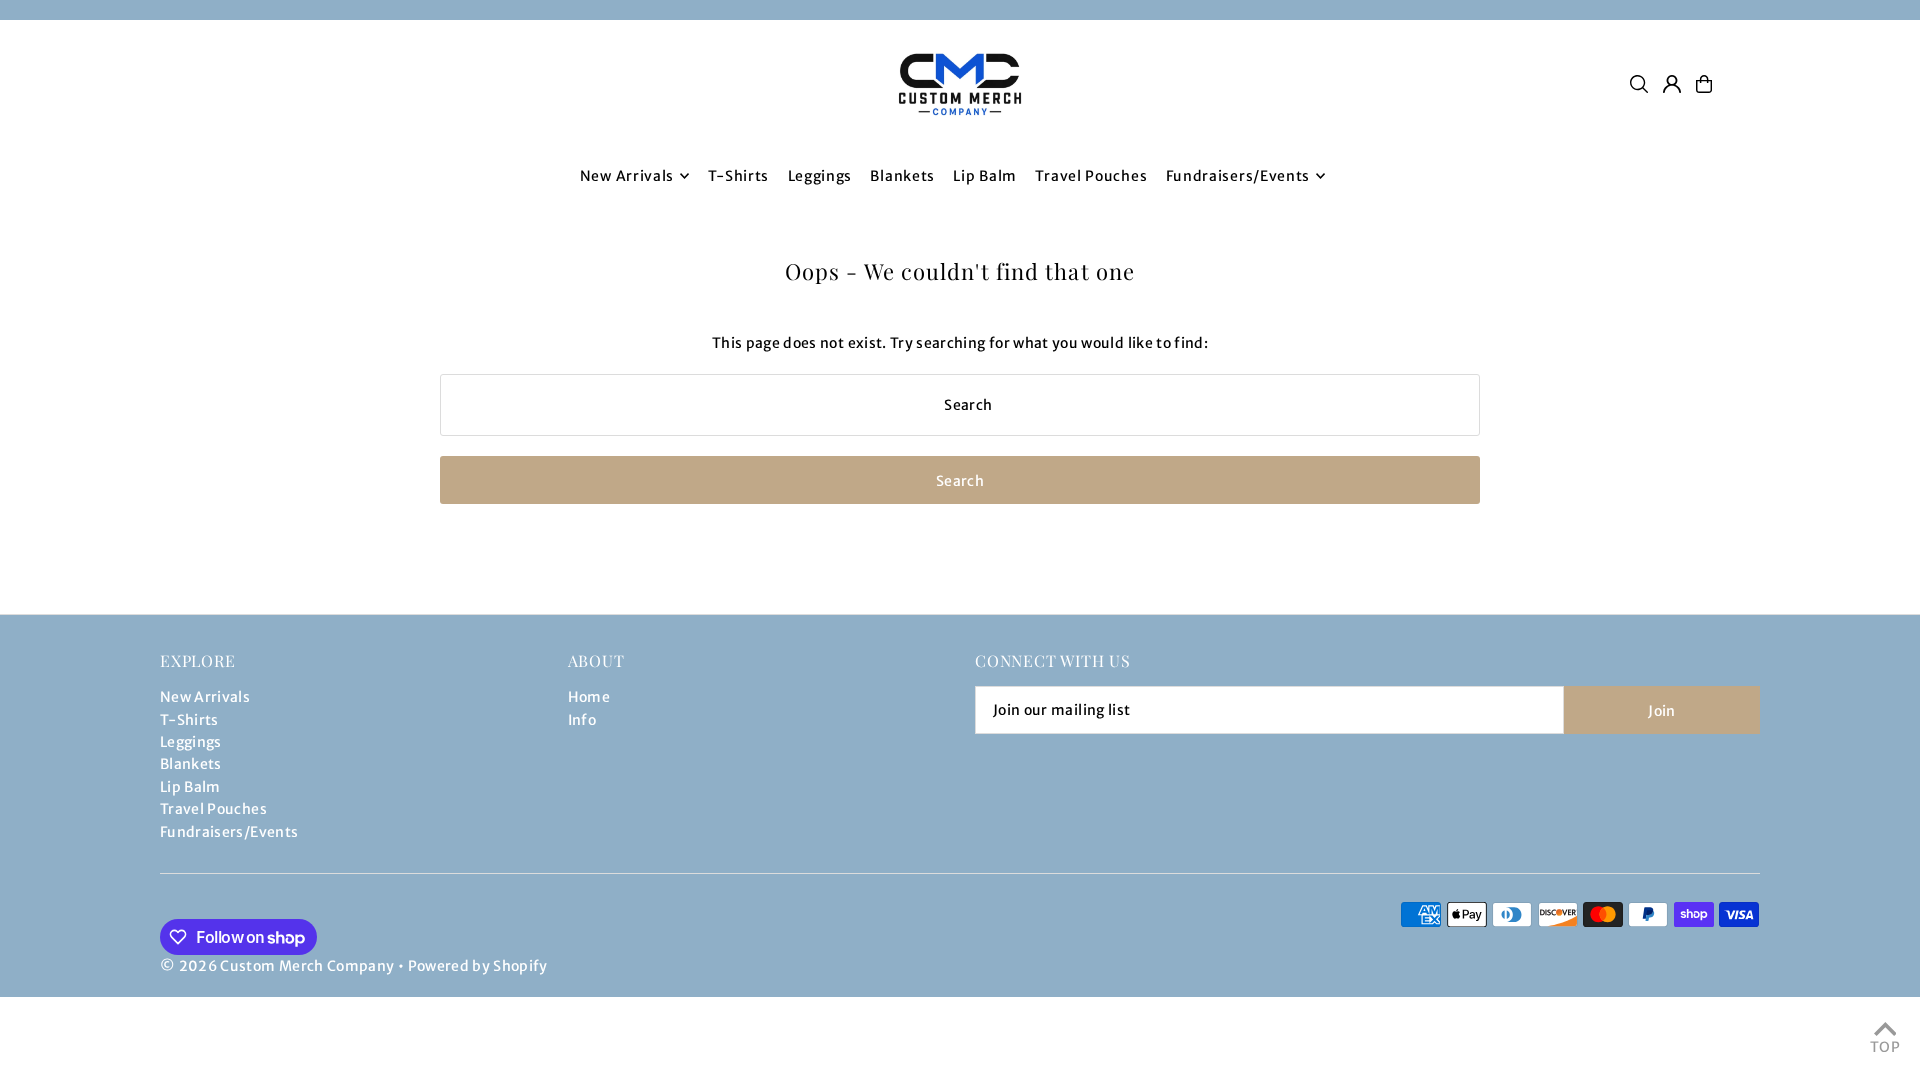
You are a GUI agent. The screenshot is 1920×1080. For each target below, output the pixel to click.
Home (589, 697)
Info (582, 720)
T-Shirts (189, 720)
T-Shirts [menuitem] (739, 176)
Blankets (191, 764)
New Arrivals (205, 697)
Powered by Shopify (478, 966)
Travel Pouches (213, 809)
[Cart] (1704, 84)
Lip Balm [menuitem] (985, 176)
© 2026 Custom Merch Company (277, 966)
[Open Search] (1639, 84)
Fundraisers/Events (229, 832)
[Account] (1672, 84)
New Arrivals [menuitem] (627, 176)
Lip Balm (190, 787)
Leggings (191, 742)
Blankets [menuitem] (902, 176)
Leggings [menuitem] (820, 176)
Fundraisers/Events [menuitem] (1238, 176)
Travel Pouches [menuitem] (1091, 176)
